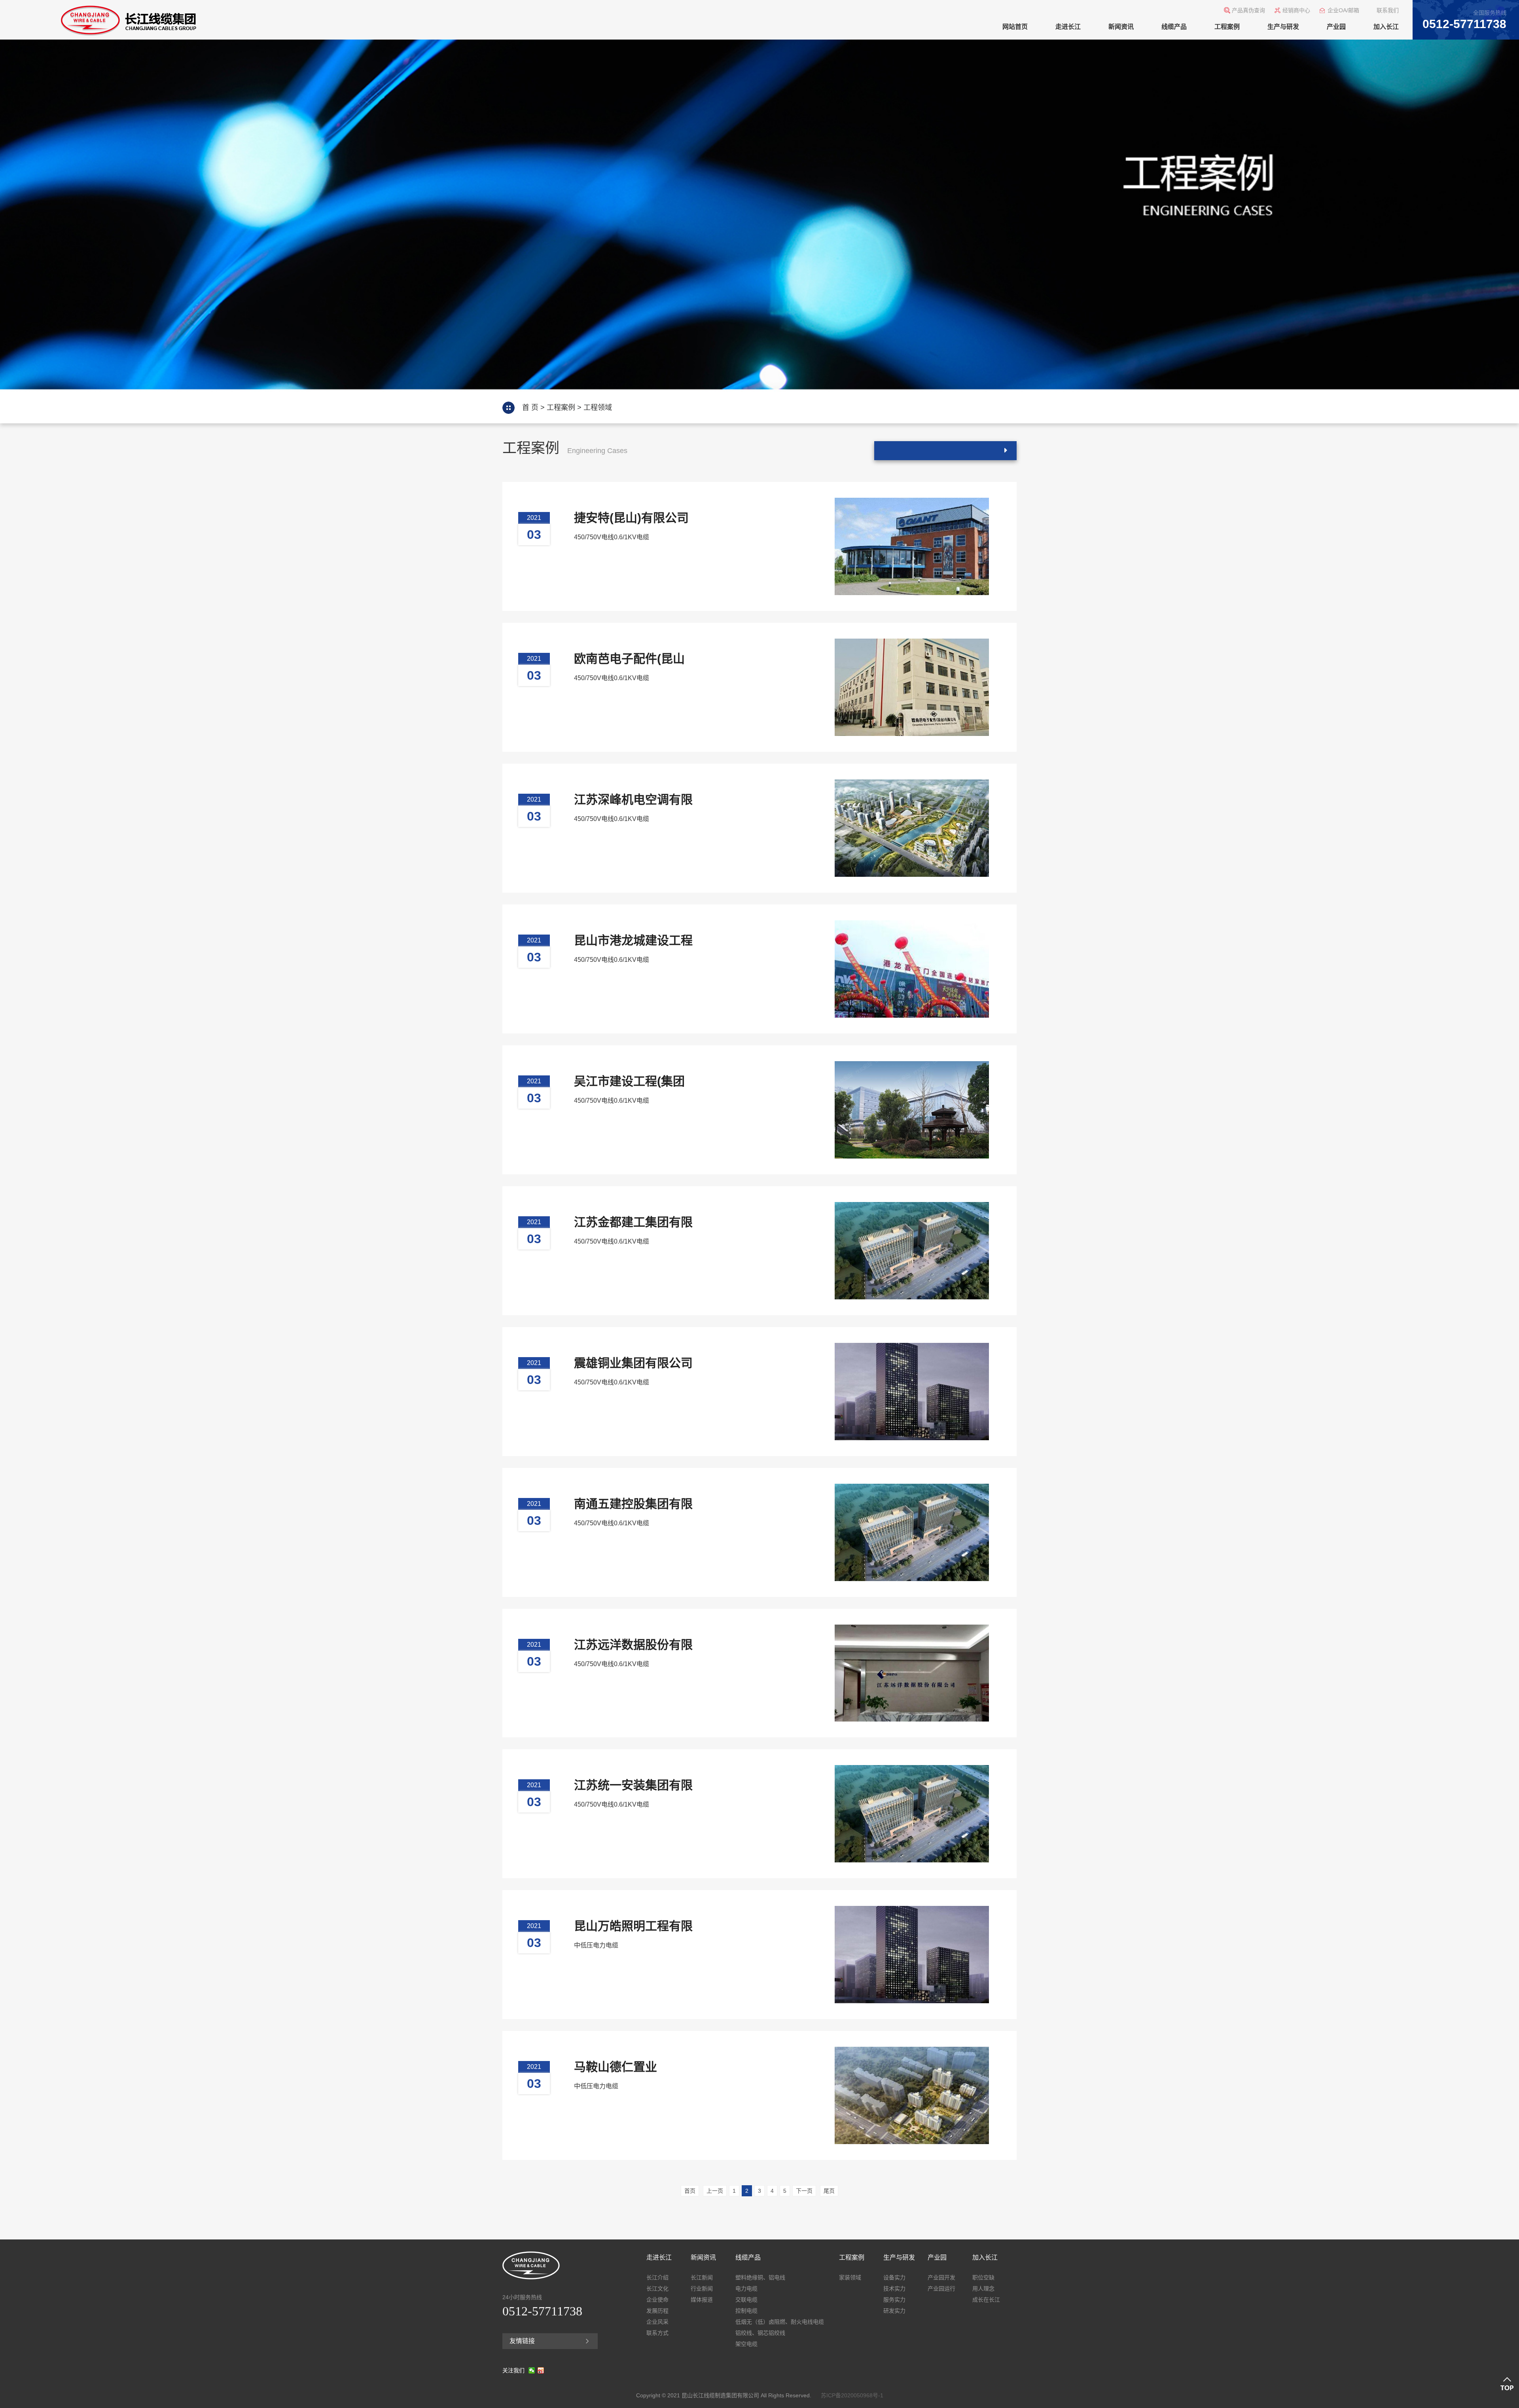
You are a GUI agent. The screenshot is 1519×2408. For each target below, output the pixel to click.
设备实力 (894, 2277)
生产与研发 (1283, 27)
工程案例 (1227, 27)
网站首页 (1015, 27)
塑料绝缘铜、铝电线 (760, 2277)
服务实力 (894, 2300)
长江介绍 (657, 2277)
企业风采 (657, 2322)
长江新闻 (702, 2277)
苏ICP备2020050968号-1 (852, 2395)
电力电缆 (746, 2289)
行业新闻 (702, 2289)
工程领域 (598, 408)
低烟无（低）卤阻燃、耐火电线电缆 (780, 2322)
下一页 (804, 2191)
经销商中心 (1296, 10)
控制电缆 (746, 2311)
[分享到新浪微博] (541, 2370)
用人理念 (983, 2289)
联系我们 (1388, 10)
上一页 (715, 2191)
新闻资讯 (1121, 27)
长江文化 (657, 2289)
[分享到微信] (532, 2370)
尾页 (829, 2191)
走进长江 (1068, 27)
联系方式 (657, 2333)
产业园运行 (941, 2289)
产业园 (1336, 27)
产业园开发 (941, 2277)
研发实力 (894, 2311)
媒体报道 (702, 2300)
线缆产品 (1174, 27)
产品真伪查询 (1248, 10)
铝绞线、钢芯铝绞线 (760, 2333)
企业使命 (657, 2300)
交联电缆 (746, 2300)
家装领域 (850, 2277)
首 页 (530, 408)
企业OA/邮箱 (1343, 10)
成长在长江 (986, 2300)
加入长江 (1386, 27)
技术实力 (894, 2289)
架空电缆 (746, 2344)
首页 (690, 2191)
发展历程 (657, 2311)
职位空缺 (983, 2277)
